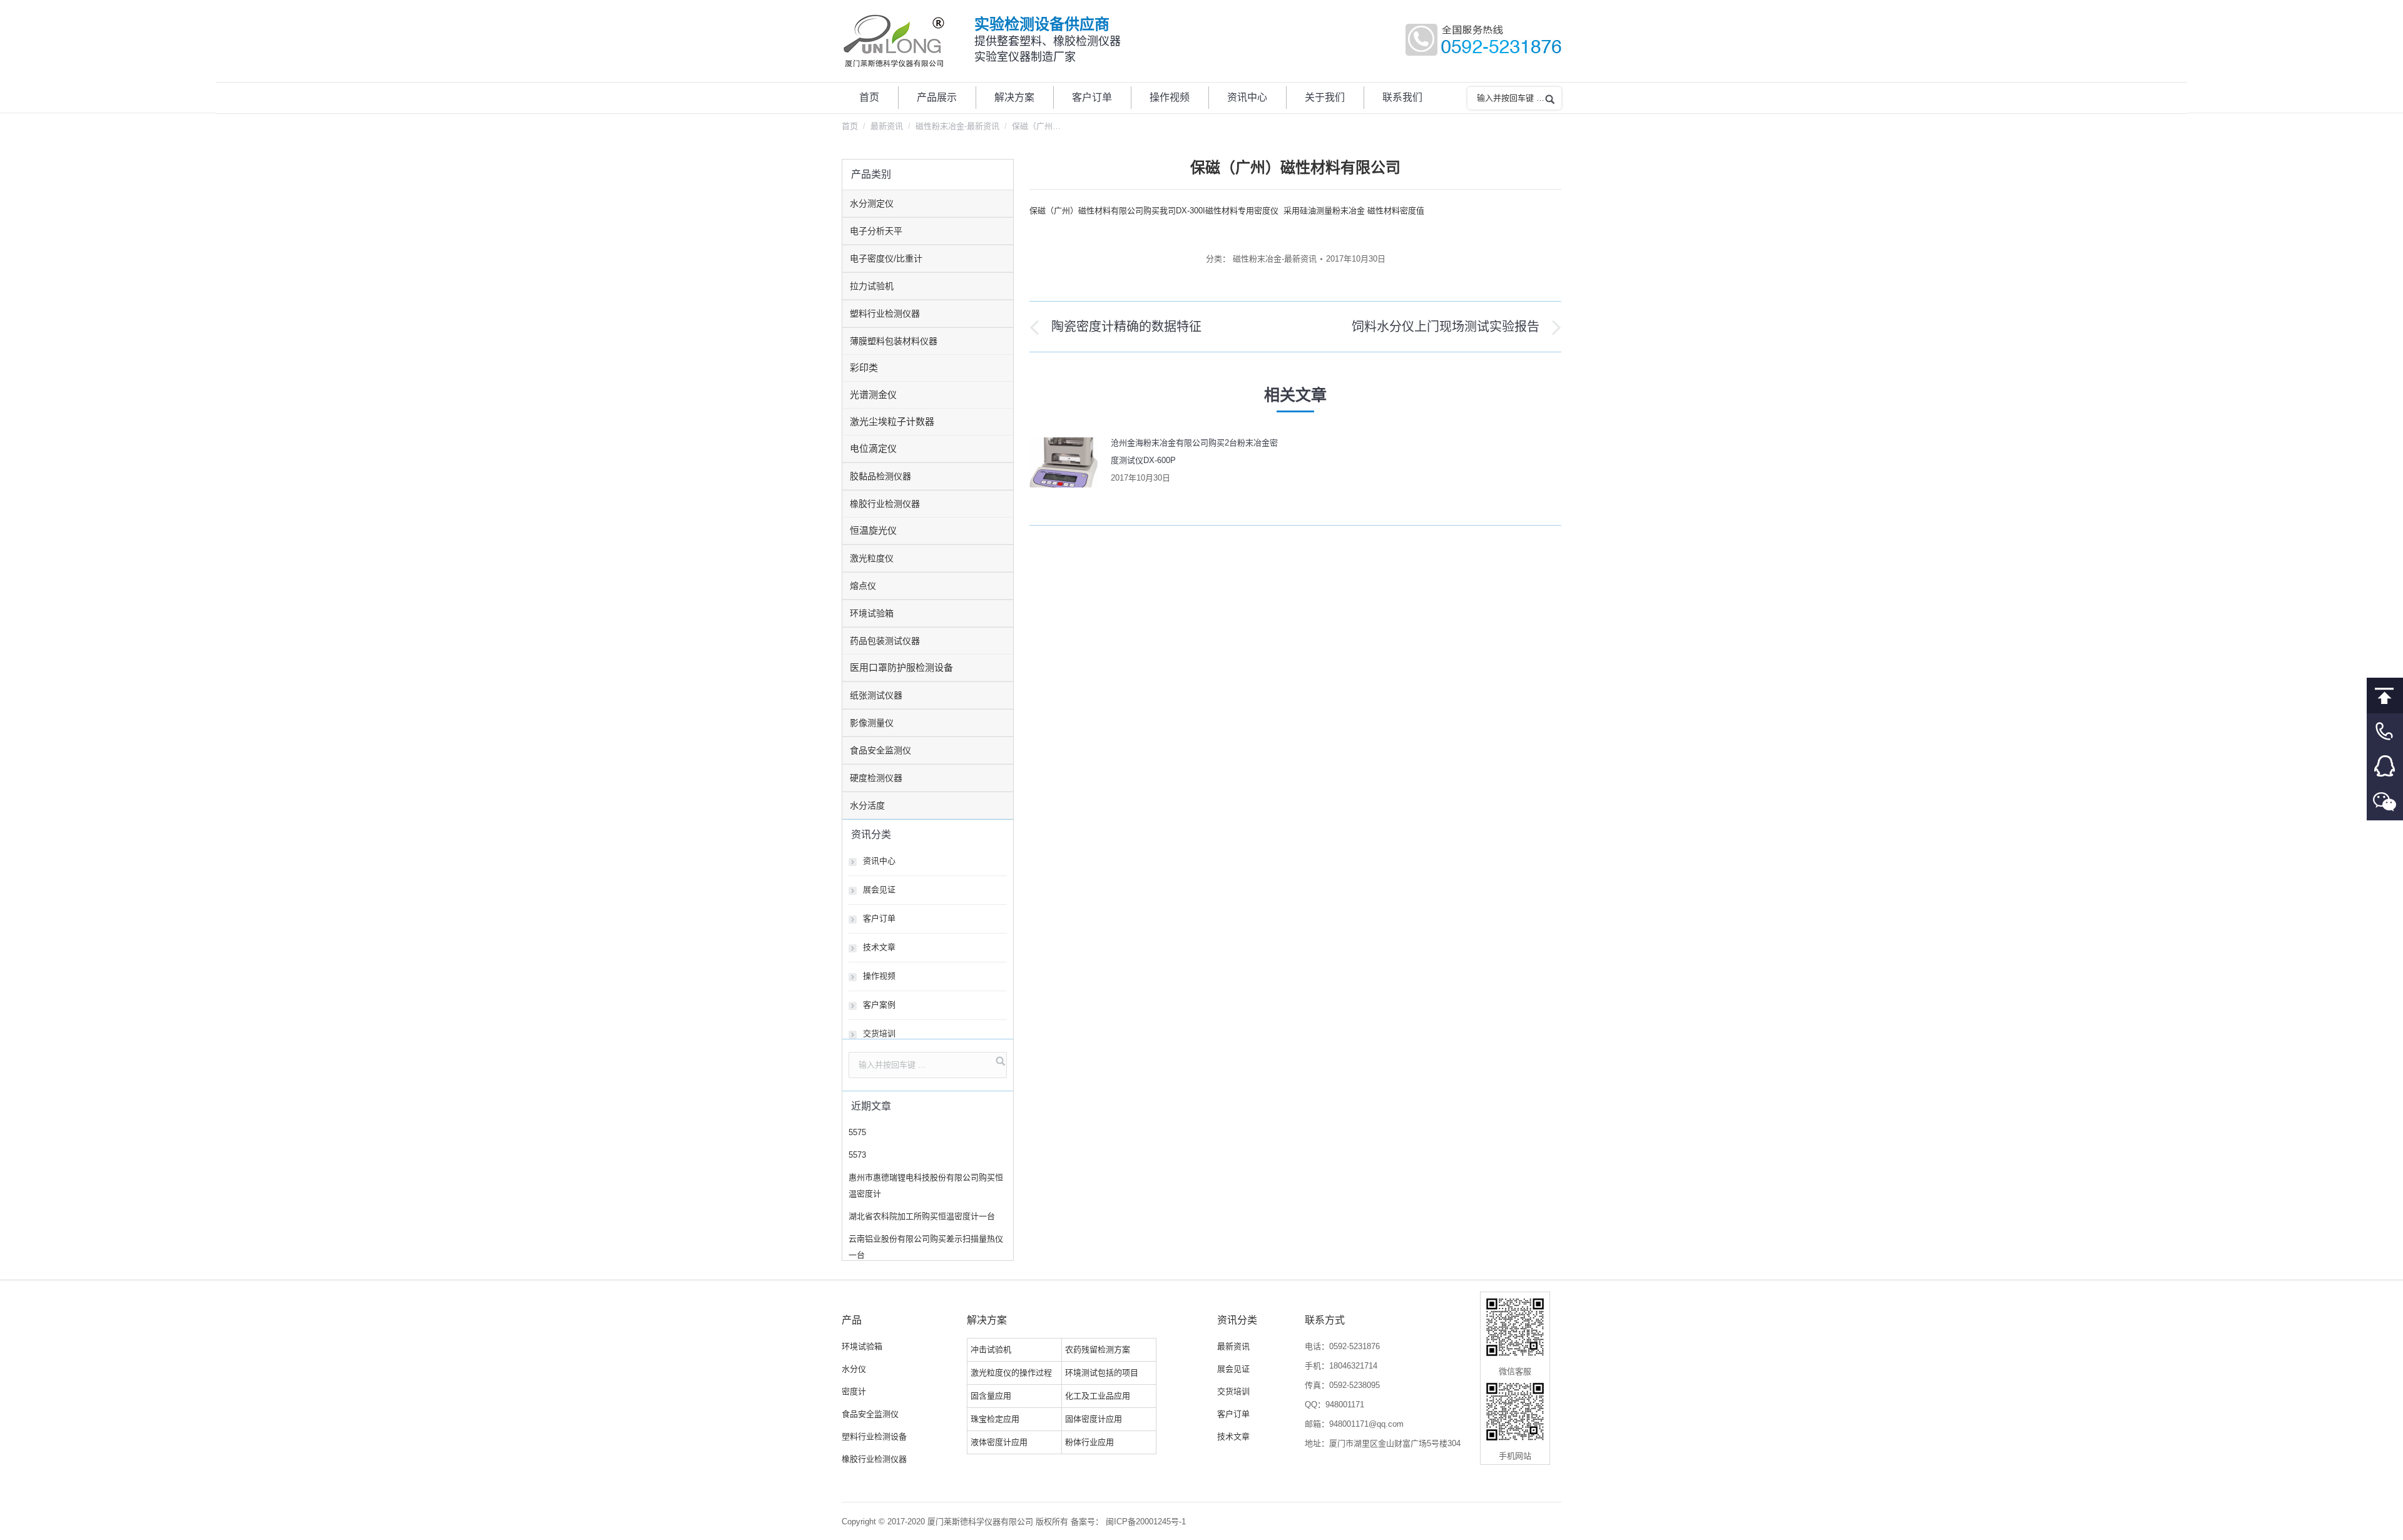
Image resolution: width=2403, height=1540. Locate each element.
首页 (850, 126)
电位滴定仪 (873, 448)
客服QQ (2385, 767)
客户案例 (879, 1005)
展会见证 (879, 890)
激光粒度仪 (872, 558)
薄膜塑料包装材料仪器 (894, 341)
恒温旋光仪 (873, 530)
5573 (857, 1155)
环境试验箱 (872, 613)
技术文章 (879, 947)
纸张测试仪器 (876, 695)
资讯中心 (879, 861)
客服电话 (2385, 731)
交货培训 (879, 1033)
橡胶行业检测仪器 (885, 504)
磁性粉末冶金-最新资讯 (957, 126)
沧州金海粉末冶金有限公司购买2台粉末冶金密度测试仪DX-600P (1194, 451)
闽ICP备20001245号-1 (1146, 1522)
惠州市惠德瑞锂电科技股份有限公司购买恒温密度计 (926, 1186)
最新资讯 (887, 126)
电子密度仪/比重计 (886, 258)
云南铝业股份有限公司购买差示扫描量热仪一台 (926, 1247)
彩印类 (864, 368)
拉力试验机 (872, 286)
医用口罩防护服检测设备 (901, 667)
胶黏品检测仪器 (880, 476)
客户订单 (879, 918)
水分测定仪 (872, 203)
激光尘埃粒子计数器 (892, 421)
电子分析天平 (876, 231)
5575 (857, 1132)
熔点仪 (863, 586)
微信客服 (2385, 803)
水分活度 (867, 805)
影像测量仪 (872, 723)
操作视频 (879, 976)
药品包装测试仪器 (885, 641)
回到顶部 (2385, 696)
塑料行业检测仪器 (885, 314)
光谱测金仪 (873, 395)
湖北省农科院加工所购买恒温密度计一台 (922, 1216)
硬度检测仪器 (876, 778)
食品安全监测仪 (880, 750)
